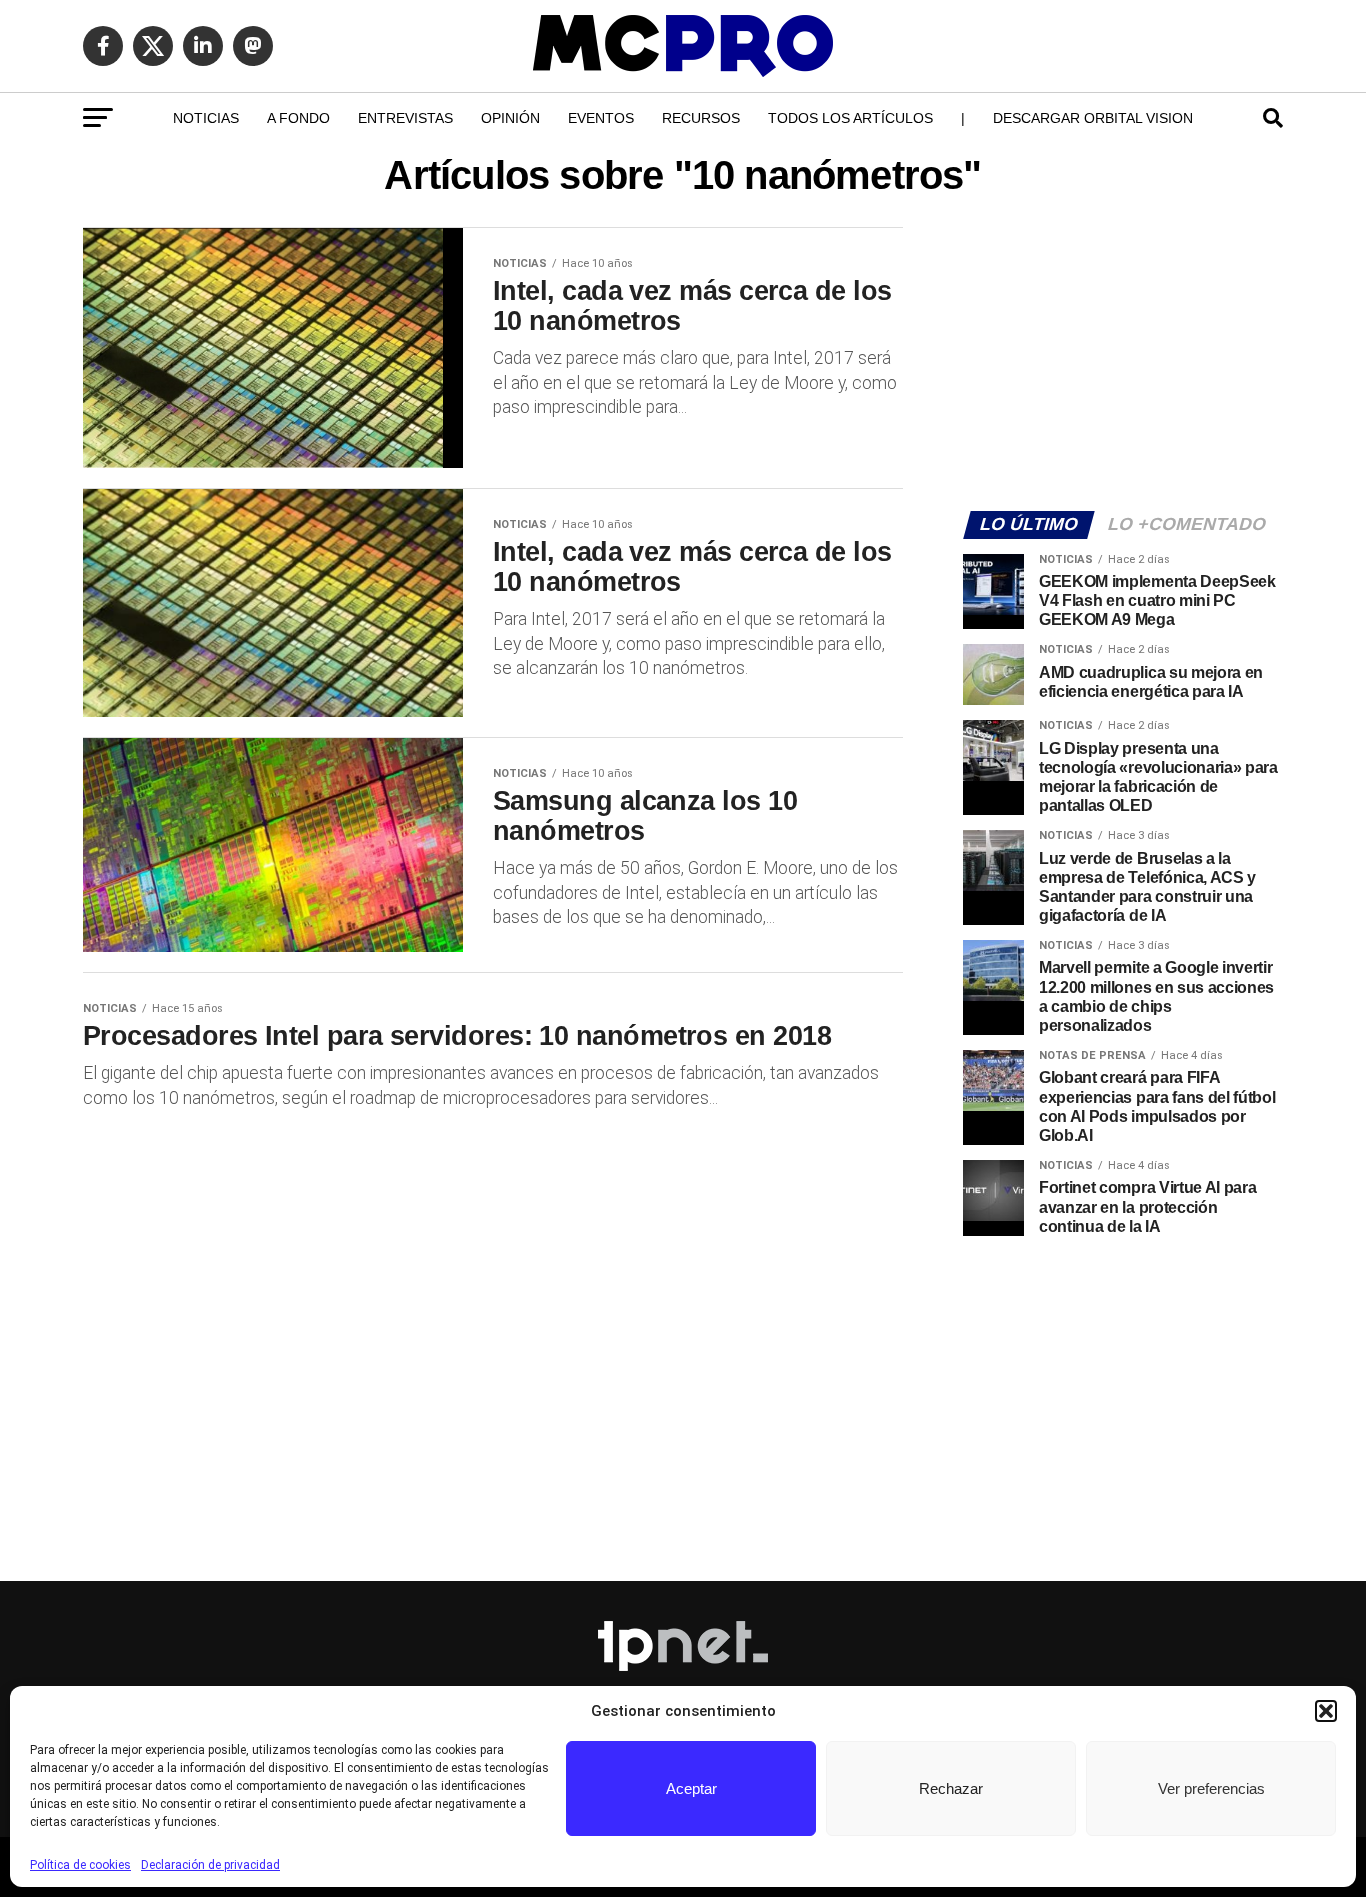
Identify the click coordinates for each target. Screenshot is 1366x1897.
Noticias (206, 118)
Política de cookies (80, 1865)
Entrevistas (405, 118)
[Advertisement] (1123, 356)
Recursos (701, 118)
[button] (1326, 1711)
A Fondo (298, 118)
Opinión (510, 118)
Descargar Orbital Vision (1093, 118)
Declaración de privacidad (210, 1865)
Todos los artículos (850, 118)
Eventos (601, 118)
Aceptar (691, 1788)
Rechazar (951, 1788)
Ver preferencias (1211, 1788)
